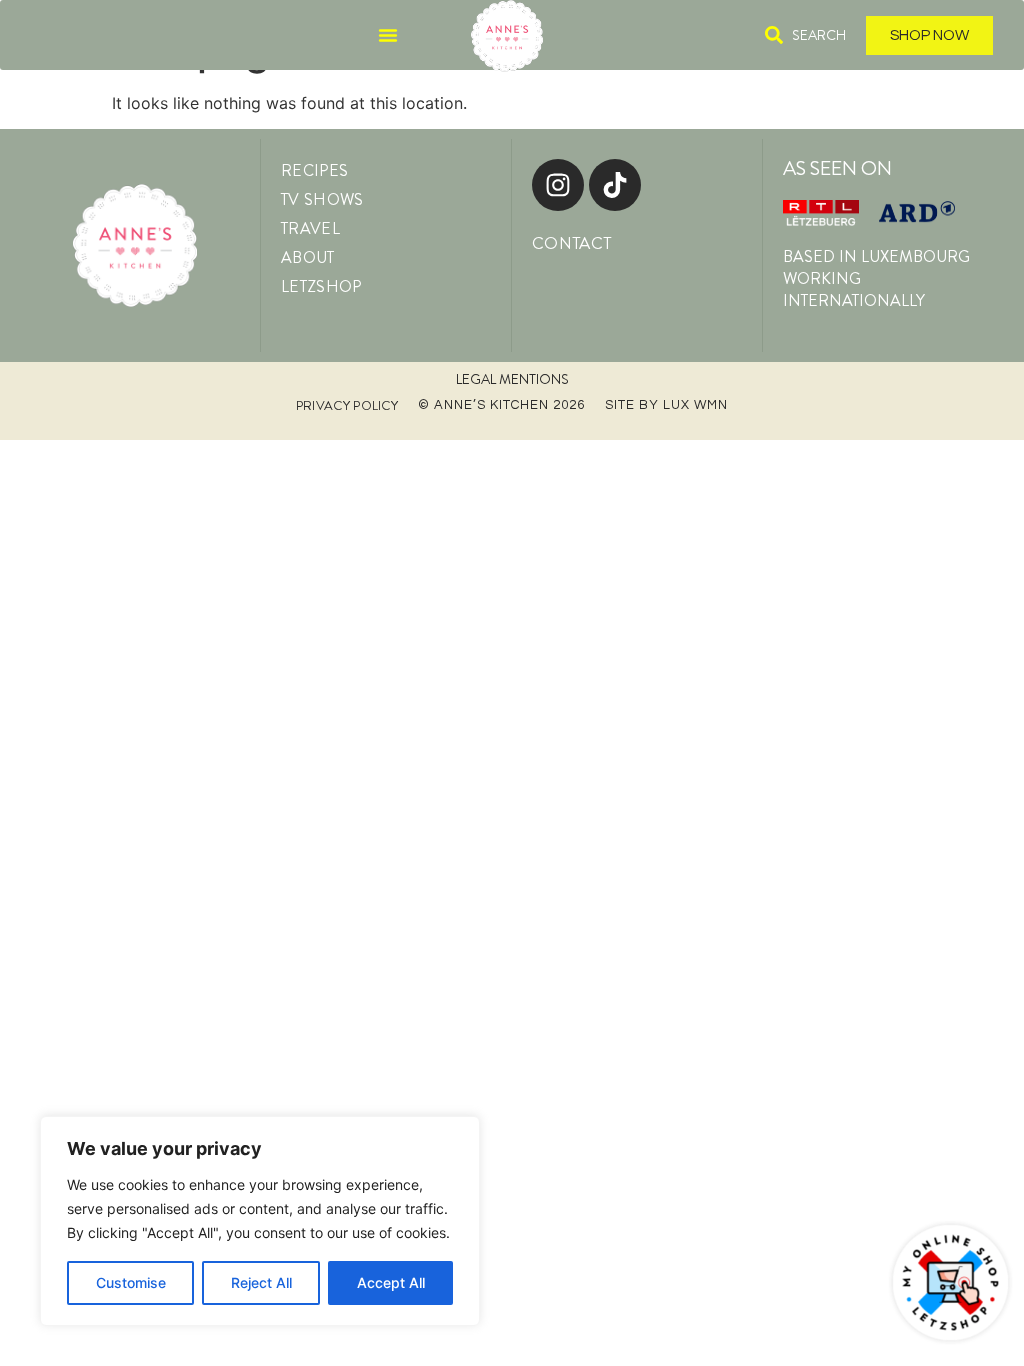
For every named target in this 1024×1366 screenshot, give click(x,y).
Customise (131, 1282)
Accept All (391, 1282)
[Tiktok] (615, 185)
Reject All (261, 1282)
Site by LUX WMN (666, 405)
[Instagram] (558, 185)
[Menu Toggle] (388, 35)
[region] (260, 1221)
